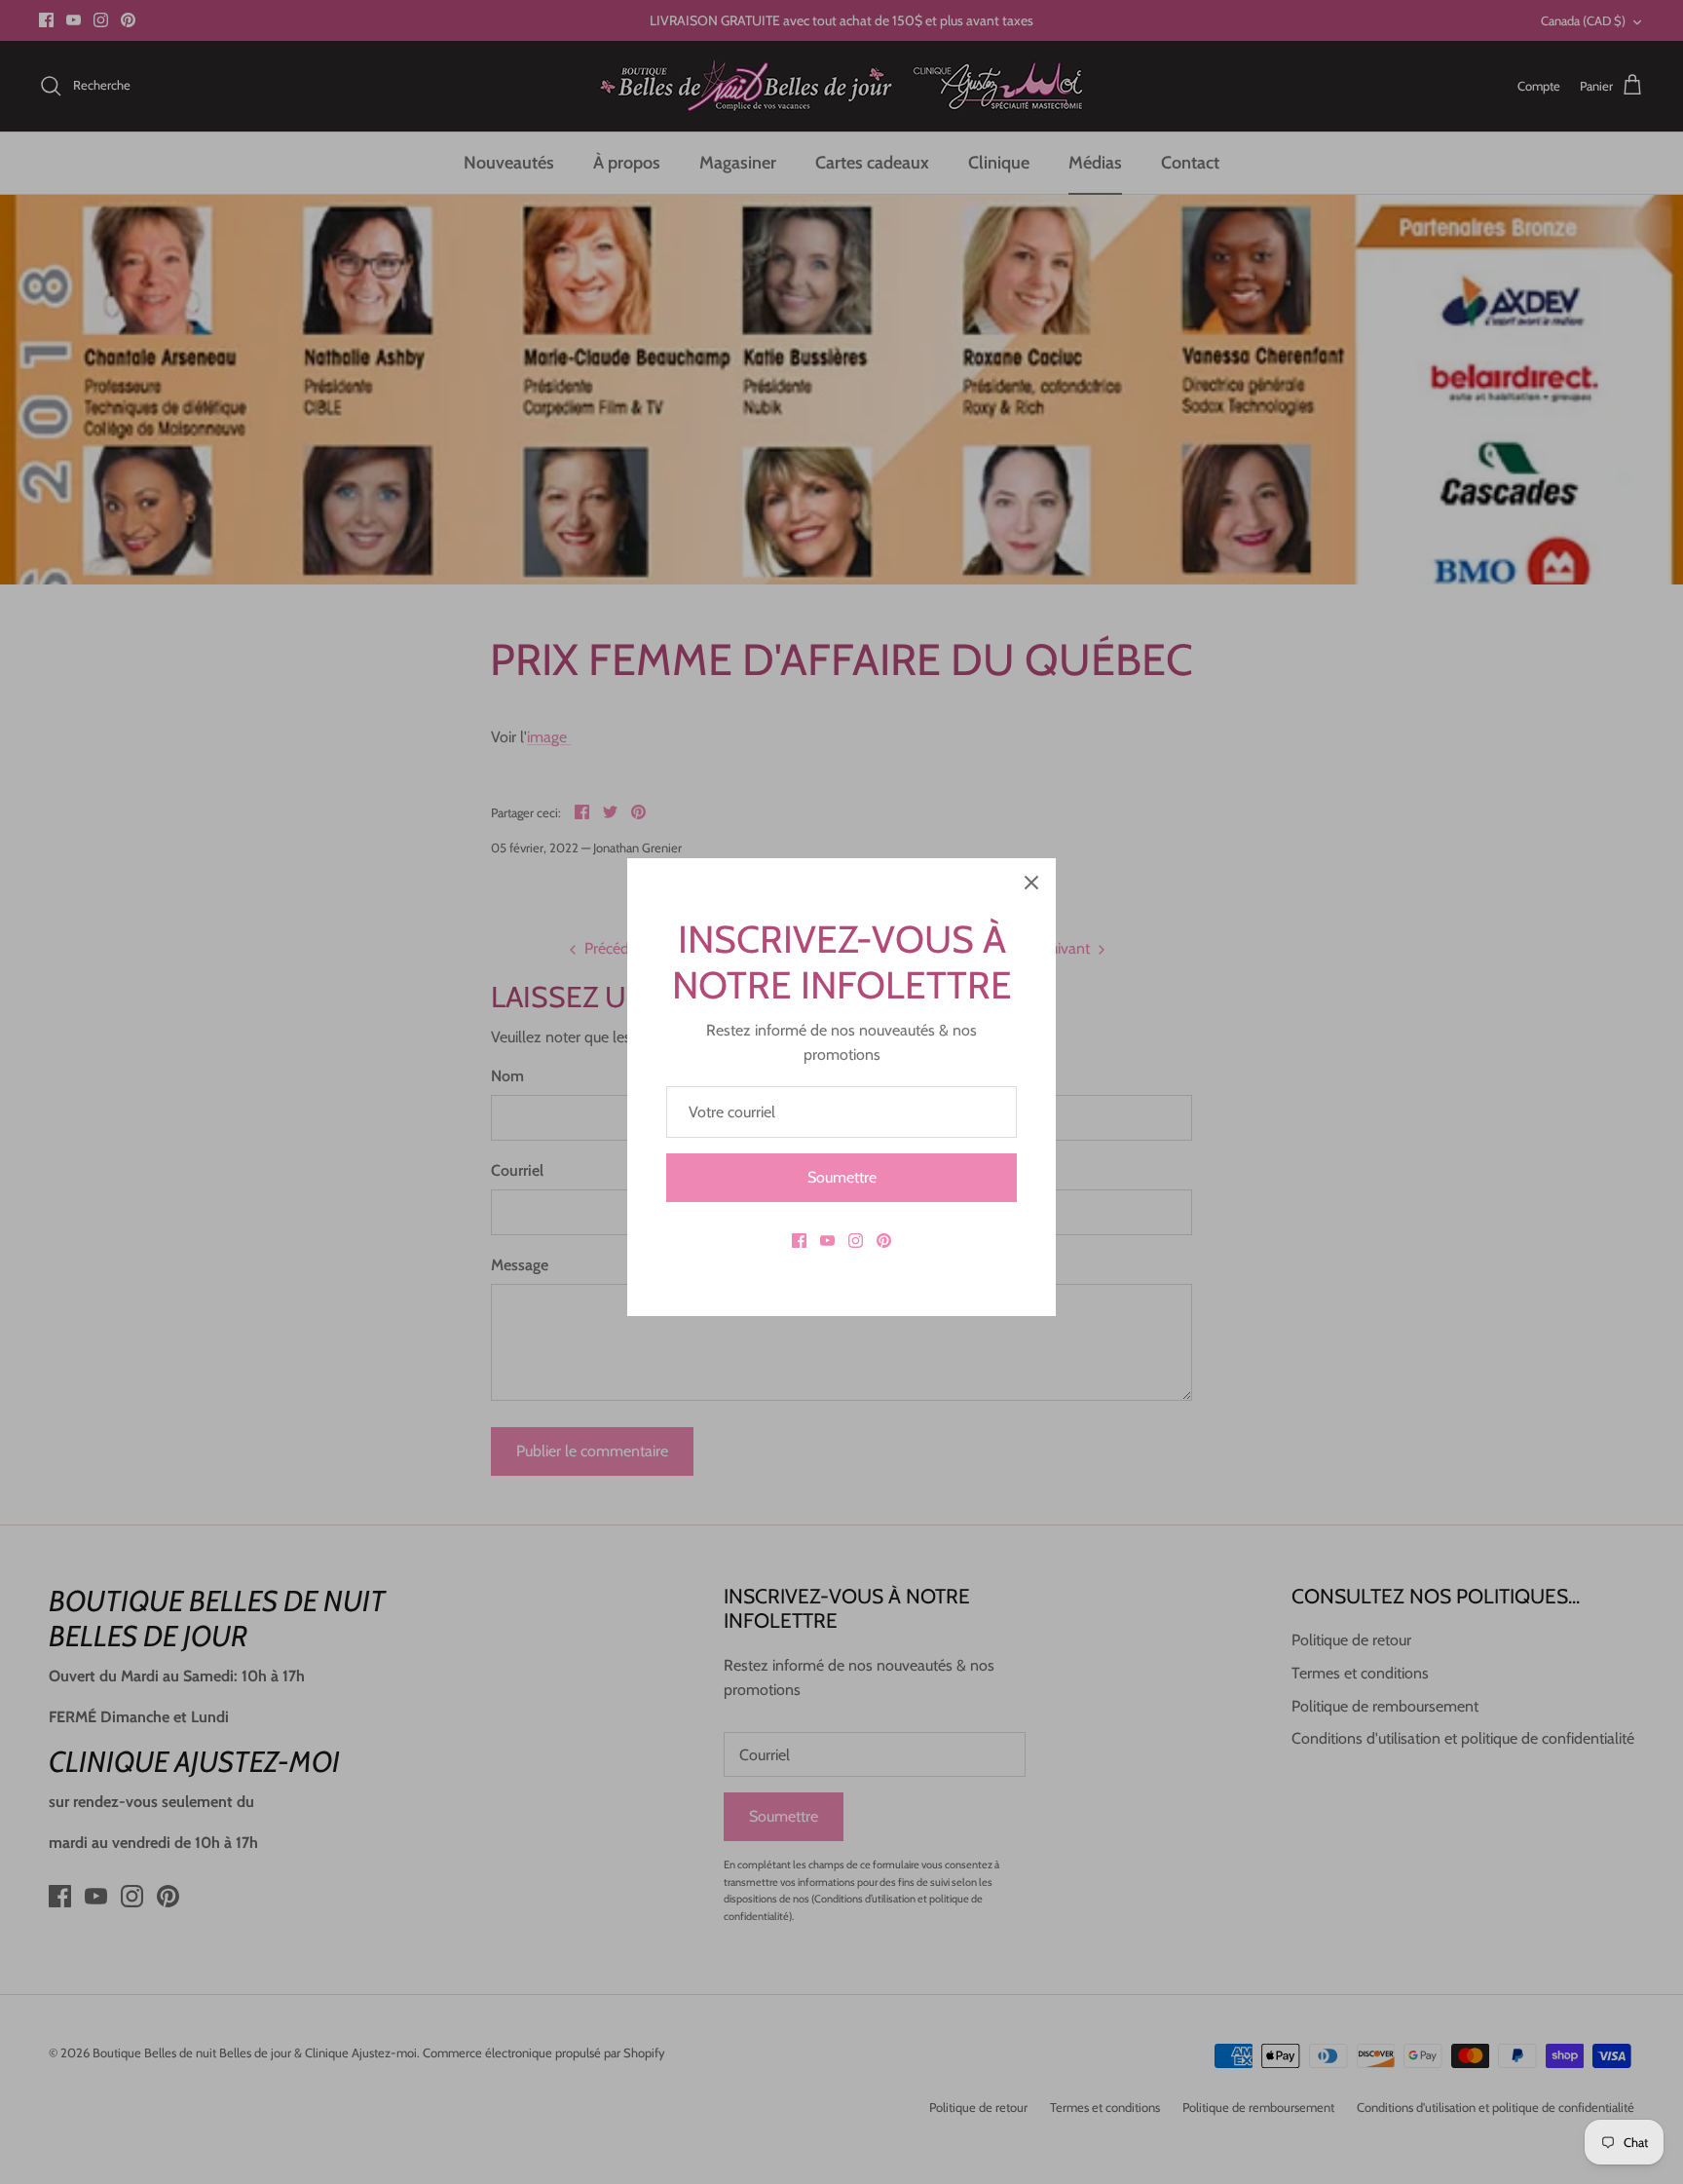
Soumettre (842, 1177)
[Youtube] (827, 1241)
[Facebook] (799, 1241)
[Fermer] (1031, 883)
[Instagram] (856, 1241)
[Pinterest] (884, 1241)
